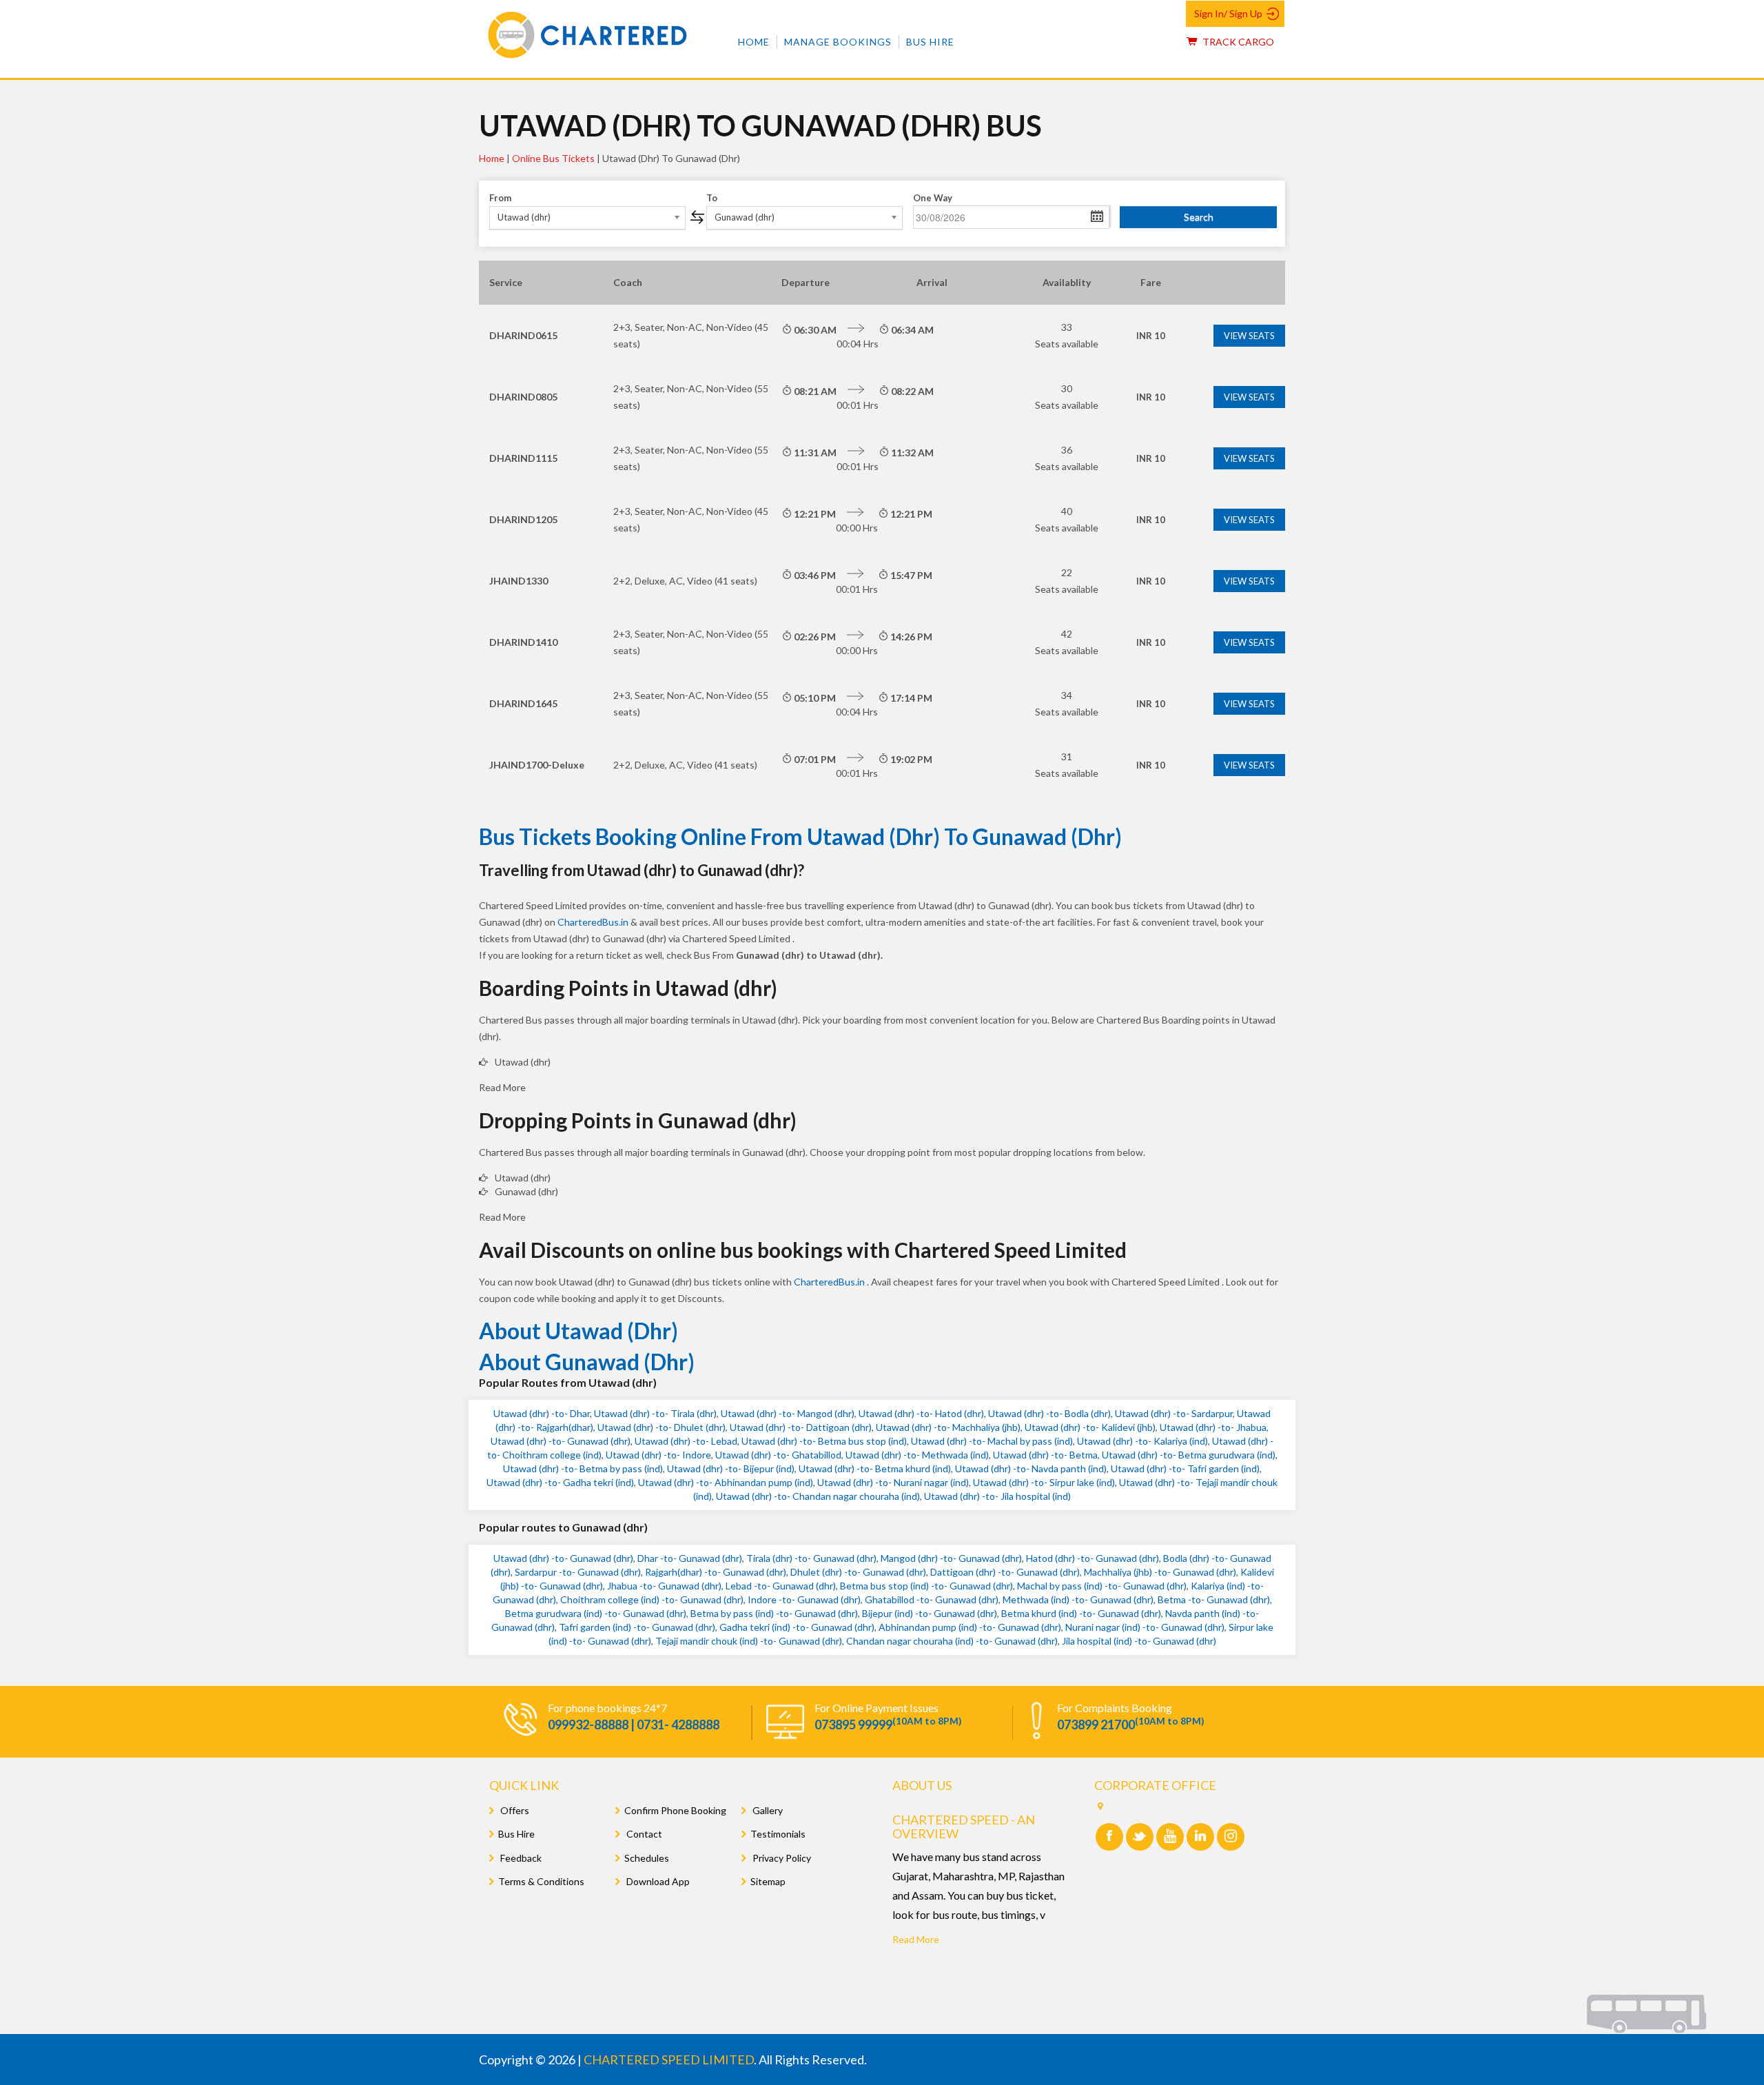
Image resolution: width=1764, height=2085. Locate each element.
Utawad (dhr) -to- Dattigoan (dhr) (801, 1427)
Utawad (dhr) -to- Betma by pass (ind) (583, 1468)
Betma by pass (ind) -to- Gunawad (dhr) (774, 1613)
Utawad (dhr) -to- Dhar (542, 1413)
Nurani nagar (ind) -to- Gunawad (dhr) (1145, 1627)
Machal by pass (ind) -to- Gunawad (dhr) (1102, 1586)
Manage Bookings (838, 42)
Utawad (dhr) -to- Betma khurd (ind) (875, 1468)
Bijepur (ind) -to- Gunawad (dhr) (930, 1613)
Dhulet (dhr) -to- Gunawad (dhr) (858, 1572)
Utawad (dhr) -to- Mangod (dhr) (788, 1413)
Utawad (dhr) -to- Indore (658, 1455)
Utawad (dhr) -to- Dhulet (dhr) (661, 1427)
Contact (643, 1834)
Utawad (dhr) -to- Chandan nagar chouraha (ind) (818, 1496)
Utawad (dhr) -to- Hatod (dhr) (921, 1413)
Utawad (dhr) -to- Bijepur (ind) (731, 1468)
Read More (916, 1939)
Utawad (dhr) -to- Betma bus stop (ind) (824, 1441)
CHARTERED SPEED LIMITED (669, 2059)
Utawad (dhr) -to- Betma (1045, 1455)
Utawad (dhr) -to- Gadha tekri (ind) (560, 1482)
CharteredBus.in (594, 922)
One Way (933, 198)
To (712, 198)
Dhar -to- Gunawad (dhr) (690, 1558)
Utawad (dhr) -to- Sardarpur (1174, 1413)
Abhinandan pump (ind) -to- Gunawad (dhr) (970, 1627)
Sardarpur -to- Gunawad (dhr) (578, 1572)
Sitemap (768, 1881)
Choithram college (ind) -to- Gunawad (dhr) (652, 1599)
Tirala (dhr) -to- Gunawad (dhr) (811, 1558)
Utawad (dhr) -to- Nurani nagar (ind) (893, 1482)
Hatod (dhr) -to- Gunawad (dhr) (1093, 1558)
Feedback (520, 1858)
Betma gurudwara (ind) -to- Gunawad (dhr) (596, 1613)
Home (754, 42)
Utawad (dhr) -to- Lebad (686, 1441)
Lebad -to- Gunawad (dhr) (781, 1586)
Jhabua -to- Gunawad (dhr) (664, 1586)
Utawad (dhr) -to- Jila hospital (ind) (997, 1496)
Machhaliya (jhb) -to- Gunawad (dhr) (1160, 1572)
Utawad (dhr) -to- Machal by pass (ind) (992, 1441)
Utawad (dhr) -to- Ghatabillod (778, 1455)
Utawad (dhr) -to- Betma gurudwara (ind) (1189, 1455)
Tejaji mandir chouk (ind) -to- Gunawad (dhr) (749, 1641)
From (500, 198)
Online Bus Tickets (553, 158)
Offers (514, 1810)
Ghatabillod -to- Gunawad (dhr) (932, 1599)
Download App (657, 1881)
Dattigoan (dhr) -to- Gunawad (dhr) (1005, 1572)
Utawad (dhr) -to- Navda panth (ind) (1031, 1468)
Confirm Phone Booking (675, 1810)
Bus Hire (930, 42)
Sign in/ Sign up (1228, 13)
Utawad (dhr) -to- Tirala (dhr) (655, 1413)
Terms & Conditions (541, 1881)
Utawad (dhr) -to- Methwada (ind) (917, 1455)
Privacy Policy (781, 1858)
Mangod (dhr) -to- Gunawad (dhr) (951, 1558)
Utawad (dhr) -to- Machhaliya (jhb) (948, 1427)
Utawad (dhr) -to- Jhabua (1213, 1427)
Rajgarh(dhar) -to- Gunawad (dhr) (716, 1572)
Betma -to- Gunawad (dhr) (1214, 1599)
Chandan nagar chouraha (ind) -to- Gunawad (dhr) (952, 1641)
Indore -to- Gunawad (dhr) (804, 1599)
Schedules (647, 1858)
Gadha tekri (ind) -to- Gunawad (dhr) (797, 1627)
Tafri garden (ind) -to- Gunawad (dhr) (637, 1627)
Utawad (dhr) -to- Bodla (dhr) (1049, 1413)
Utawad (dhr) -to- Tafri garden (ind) (1185, 1468)
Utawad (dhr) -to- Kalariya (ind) (1142, 1441)
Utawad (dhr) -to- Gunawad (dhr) (561, 1441)
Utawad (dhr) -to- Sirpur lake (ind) (1044, 1482)
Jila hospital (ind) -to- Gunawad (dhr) (1139, 1641)
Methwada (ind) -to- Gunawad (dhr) (1078, 1599)
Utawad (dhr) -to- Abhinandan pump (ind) (726, 1482)
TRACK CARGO (1237, 42)
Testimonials (778, 1834)
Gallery (767, 1810)
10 (1151, 336)
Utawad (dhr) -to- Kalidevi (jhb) (1090, 1427)
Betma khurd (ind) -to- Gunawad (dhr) (1081, 1613)
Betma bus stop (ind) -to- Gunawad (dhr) (926, 1586)
